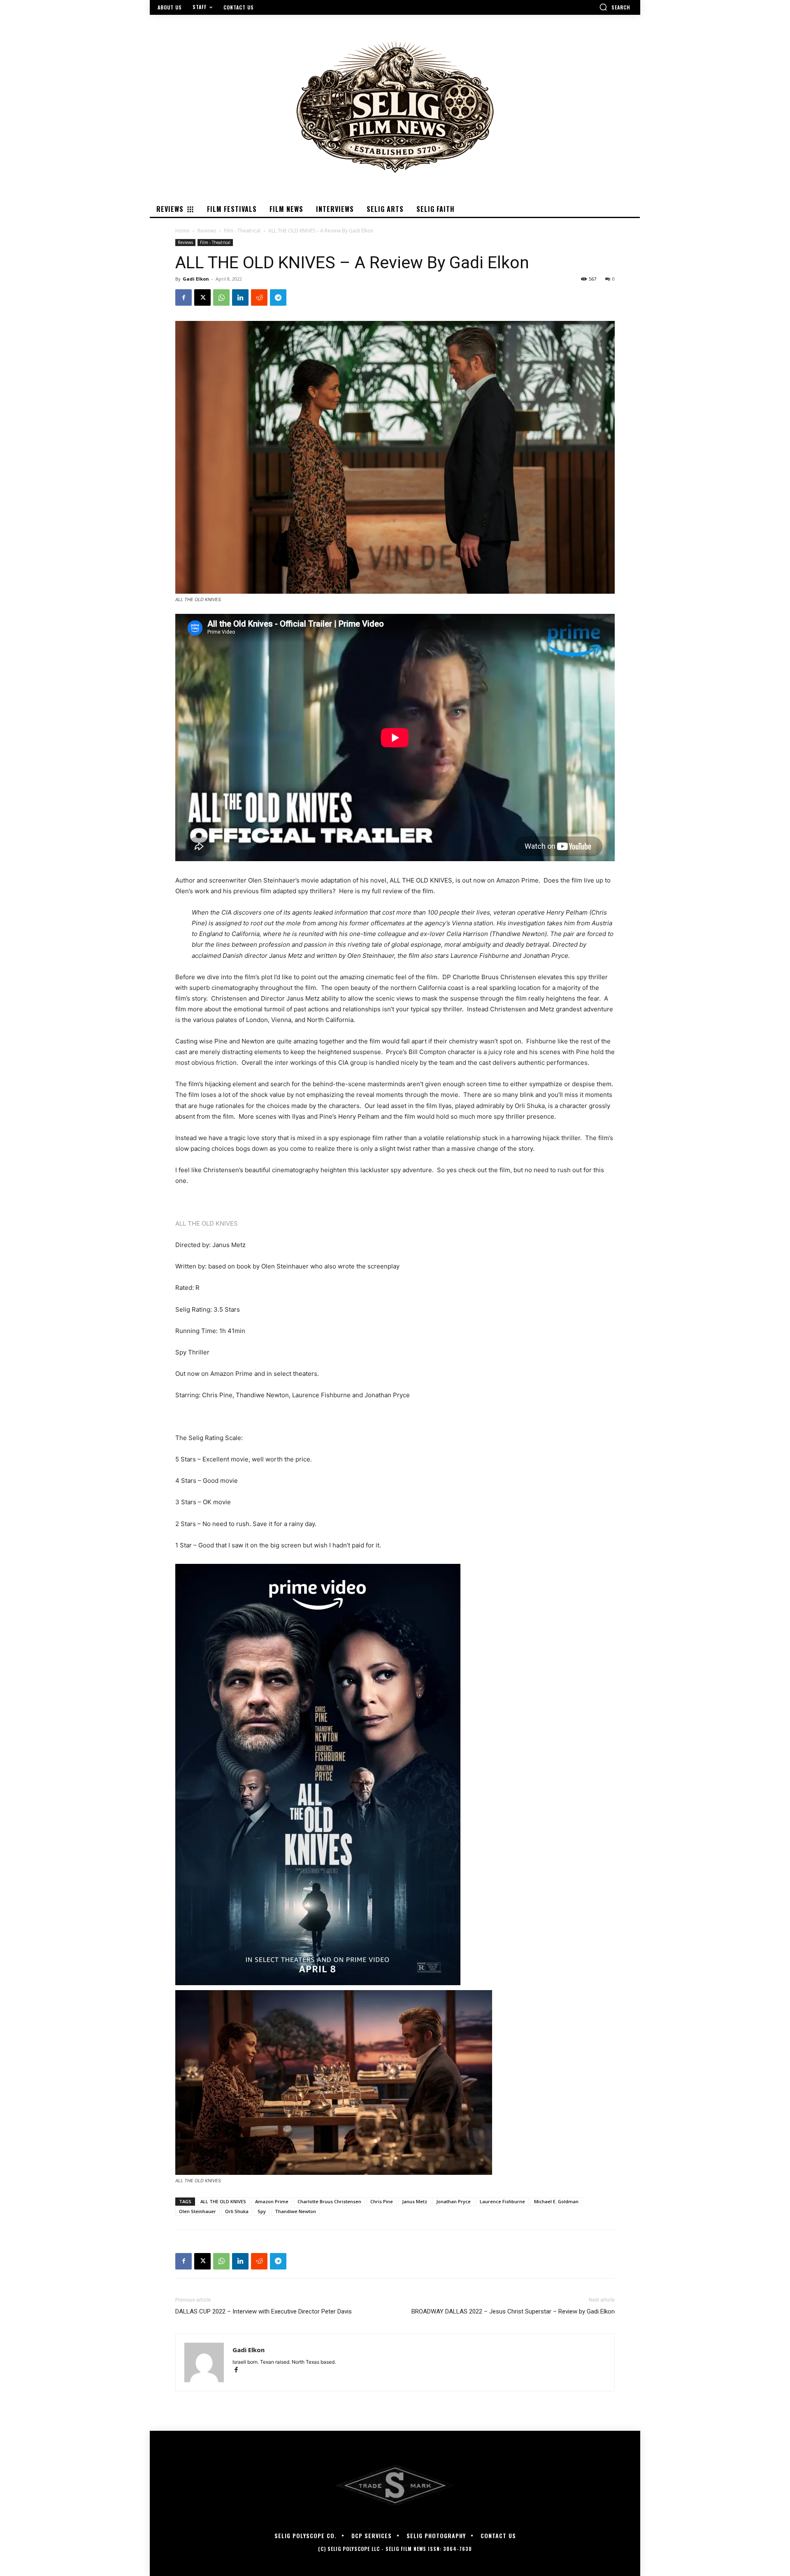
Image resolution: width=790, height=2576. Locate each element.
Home (182, 231)
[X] (202, 297)
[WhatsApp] (221, 297)
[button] (615, 7)
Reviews (207, 231)
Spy (262, 2211)
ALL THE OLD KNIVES (207, 1223)
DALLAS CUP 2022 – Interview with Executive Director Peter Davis (264, 2311)
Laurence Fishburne (502, 2201)
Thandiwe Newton (295, 2211)
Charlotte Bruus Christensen (329, 2201)
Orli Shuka (237, 2211)
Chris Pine (382, 2201)
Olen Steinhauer (197, 2211)
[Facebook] (184, 297)
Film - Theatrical (242, 231)
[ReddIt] (259, 297)
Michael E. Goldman (556, 2201)
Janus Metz (415, 2201)
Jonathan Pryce (453, 2201)
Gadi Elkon (196, 279)
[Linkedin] (240, 297)
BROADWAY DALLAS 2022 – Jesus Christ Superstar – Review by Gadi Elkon (513, 2311)
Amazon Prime (272, 2201)
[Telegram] (278, 297)
